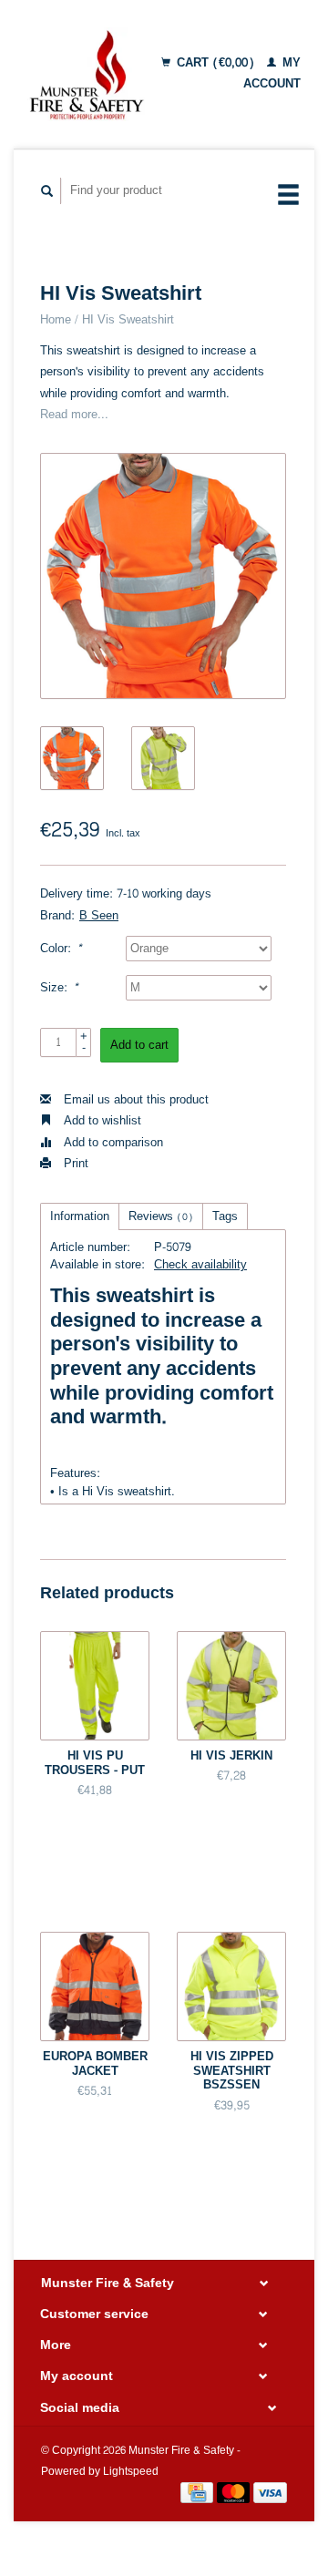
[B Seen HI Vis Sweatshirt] (163, 576)
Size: (59, 988)
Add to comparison (112, 1143)
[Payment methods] (199, 2497)
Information (80, 1216)
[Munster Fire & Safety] (86, 74)
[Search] (47, 191)
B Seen (99, 916)
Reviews (161, 1216)
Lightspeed (131, 2472)
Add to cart (139, 1045)
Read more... (74, 415)
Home (56, 320)
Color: (61, 949)
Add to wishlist (101, 1121)
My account (272, 73)
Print (74, 1164)
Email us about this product (134, 1100)
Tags (225, 1216)
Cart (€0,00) (215, 63)
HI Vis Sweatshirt (128, 320)
